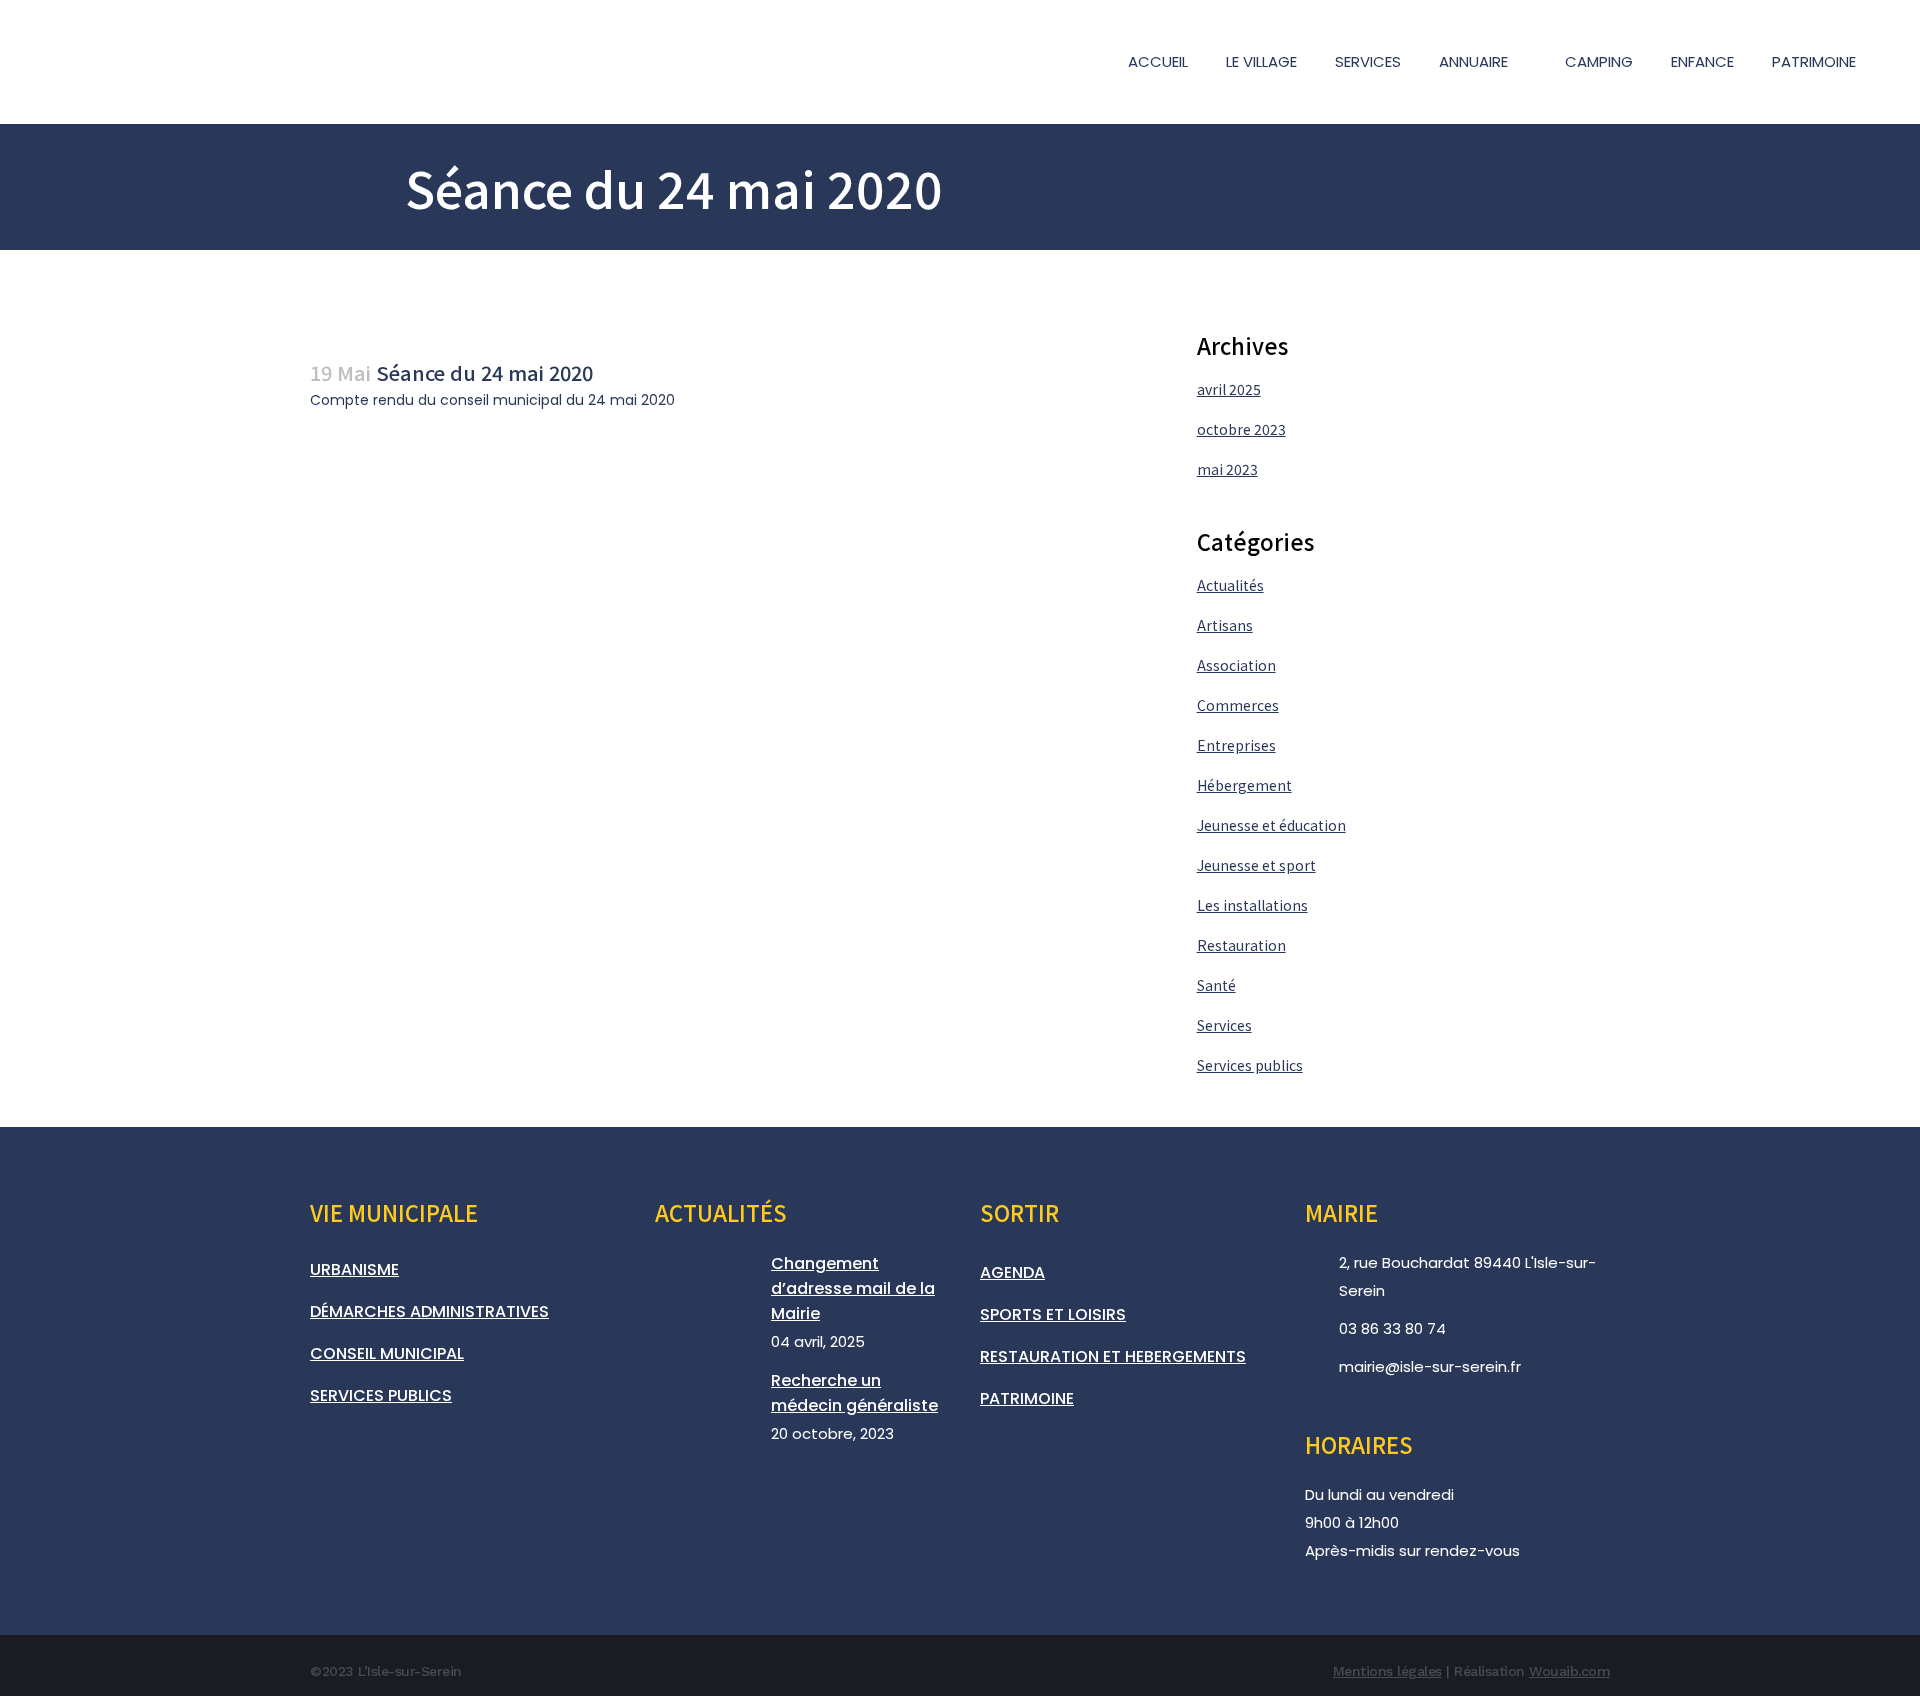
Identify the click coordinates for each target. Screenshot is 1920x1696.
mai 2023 (1227, 469)
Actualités (1230, 585)
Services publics (1250, 1065)
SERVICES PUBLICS (381, 1395)
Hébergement (1244, 785)
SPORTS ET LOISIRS (1053, 1314)
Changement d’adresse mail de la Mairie (853, 1288)
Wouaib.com (1569, 1671)
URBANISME (354, 1269)
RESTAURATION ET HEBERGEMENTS (1113, 1356)
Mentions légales (1387, 1671)
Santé (1216, 985)
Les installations (1252, 905)
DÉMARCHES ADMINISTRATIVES (429, 1311)
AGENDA (1012, 1272)
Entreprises (1236, 745)
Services (1224, 1025)
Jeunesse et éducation (1271, 825)
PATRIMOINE (1027, 1398)
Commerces (1238, 705)
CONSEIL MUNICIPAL (387, 1353)
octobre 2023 (1241, 429)
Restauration (1241, 945)
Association (1236, 665)
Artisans (1225, 625)
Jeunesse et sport (1256, 865)
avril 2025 (1229, 389)
